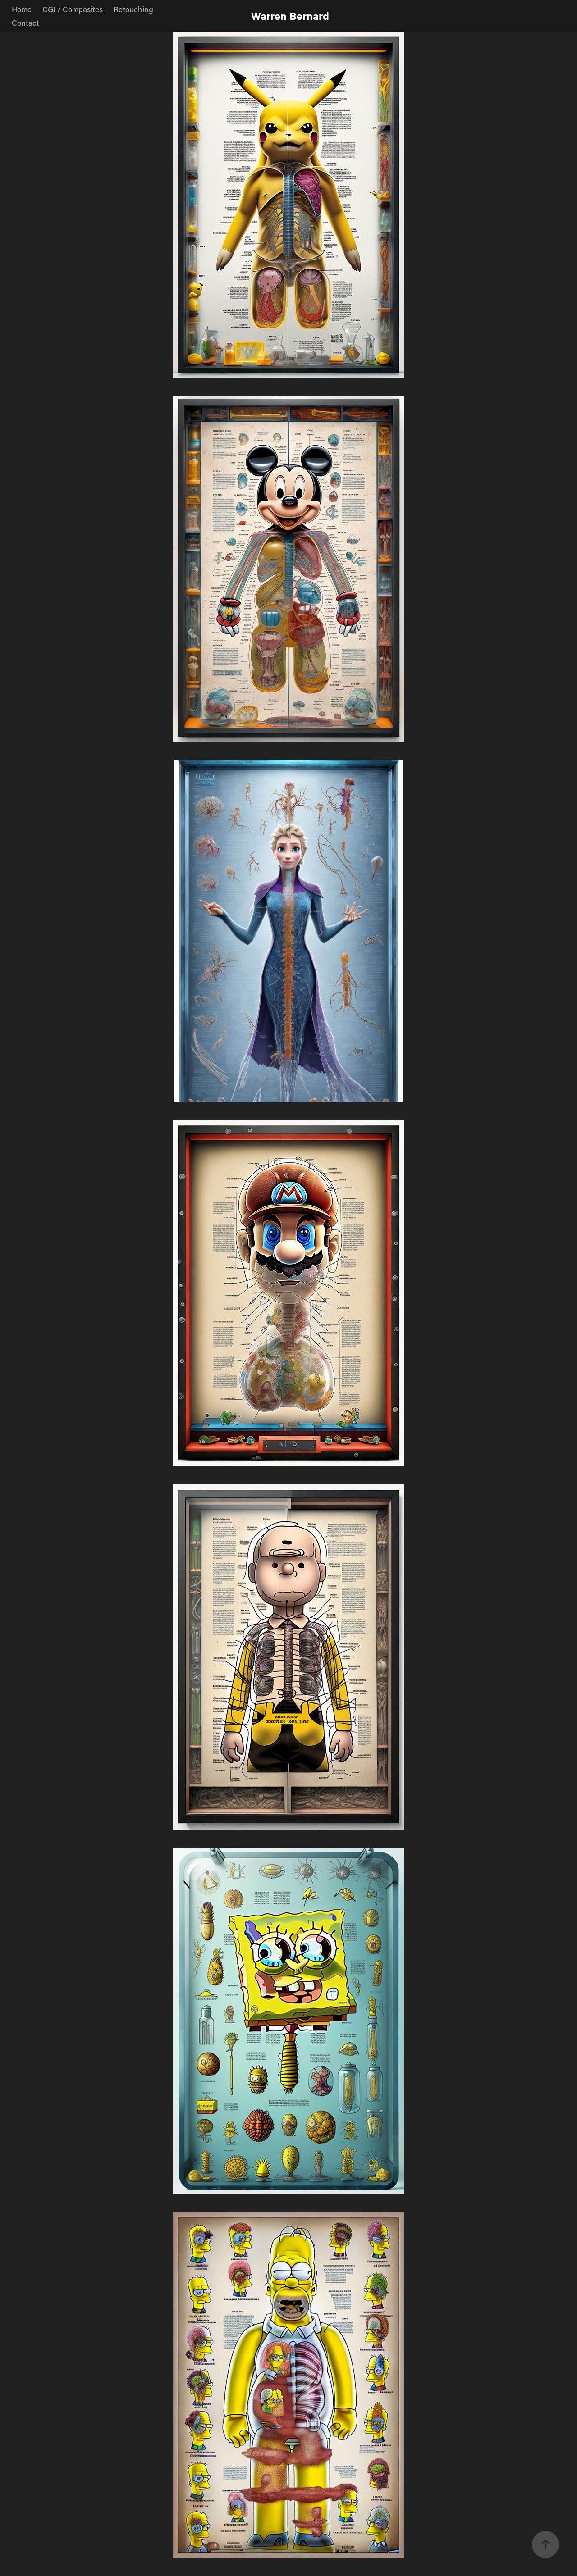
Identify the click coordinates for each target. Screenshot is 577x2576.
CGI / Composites (73, 9)
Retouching (133, 9)
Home (22, 9)
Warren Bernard (290, 16)
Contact (25, 23)
